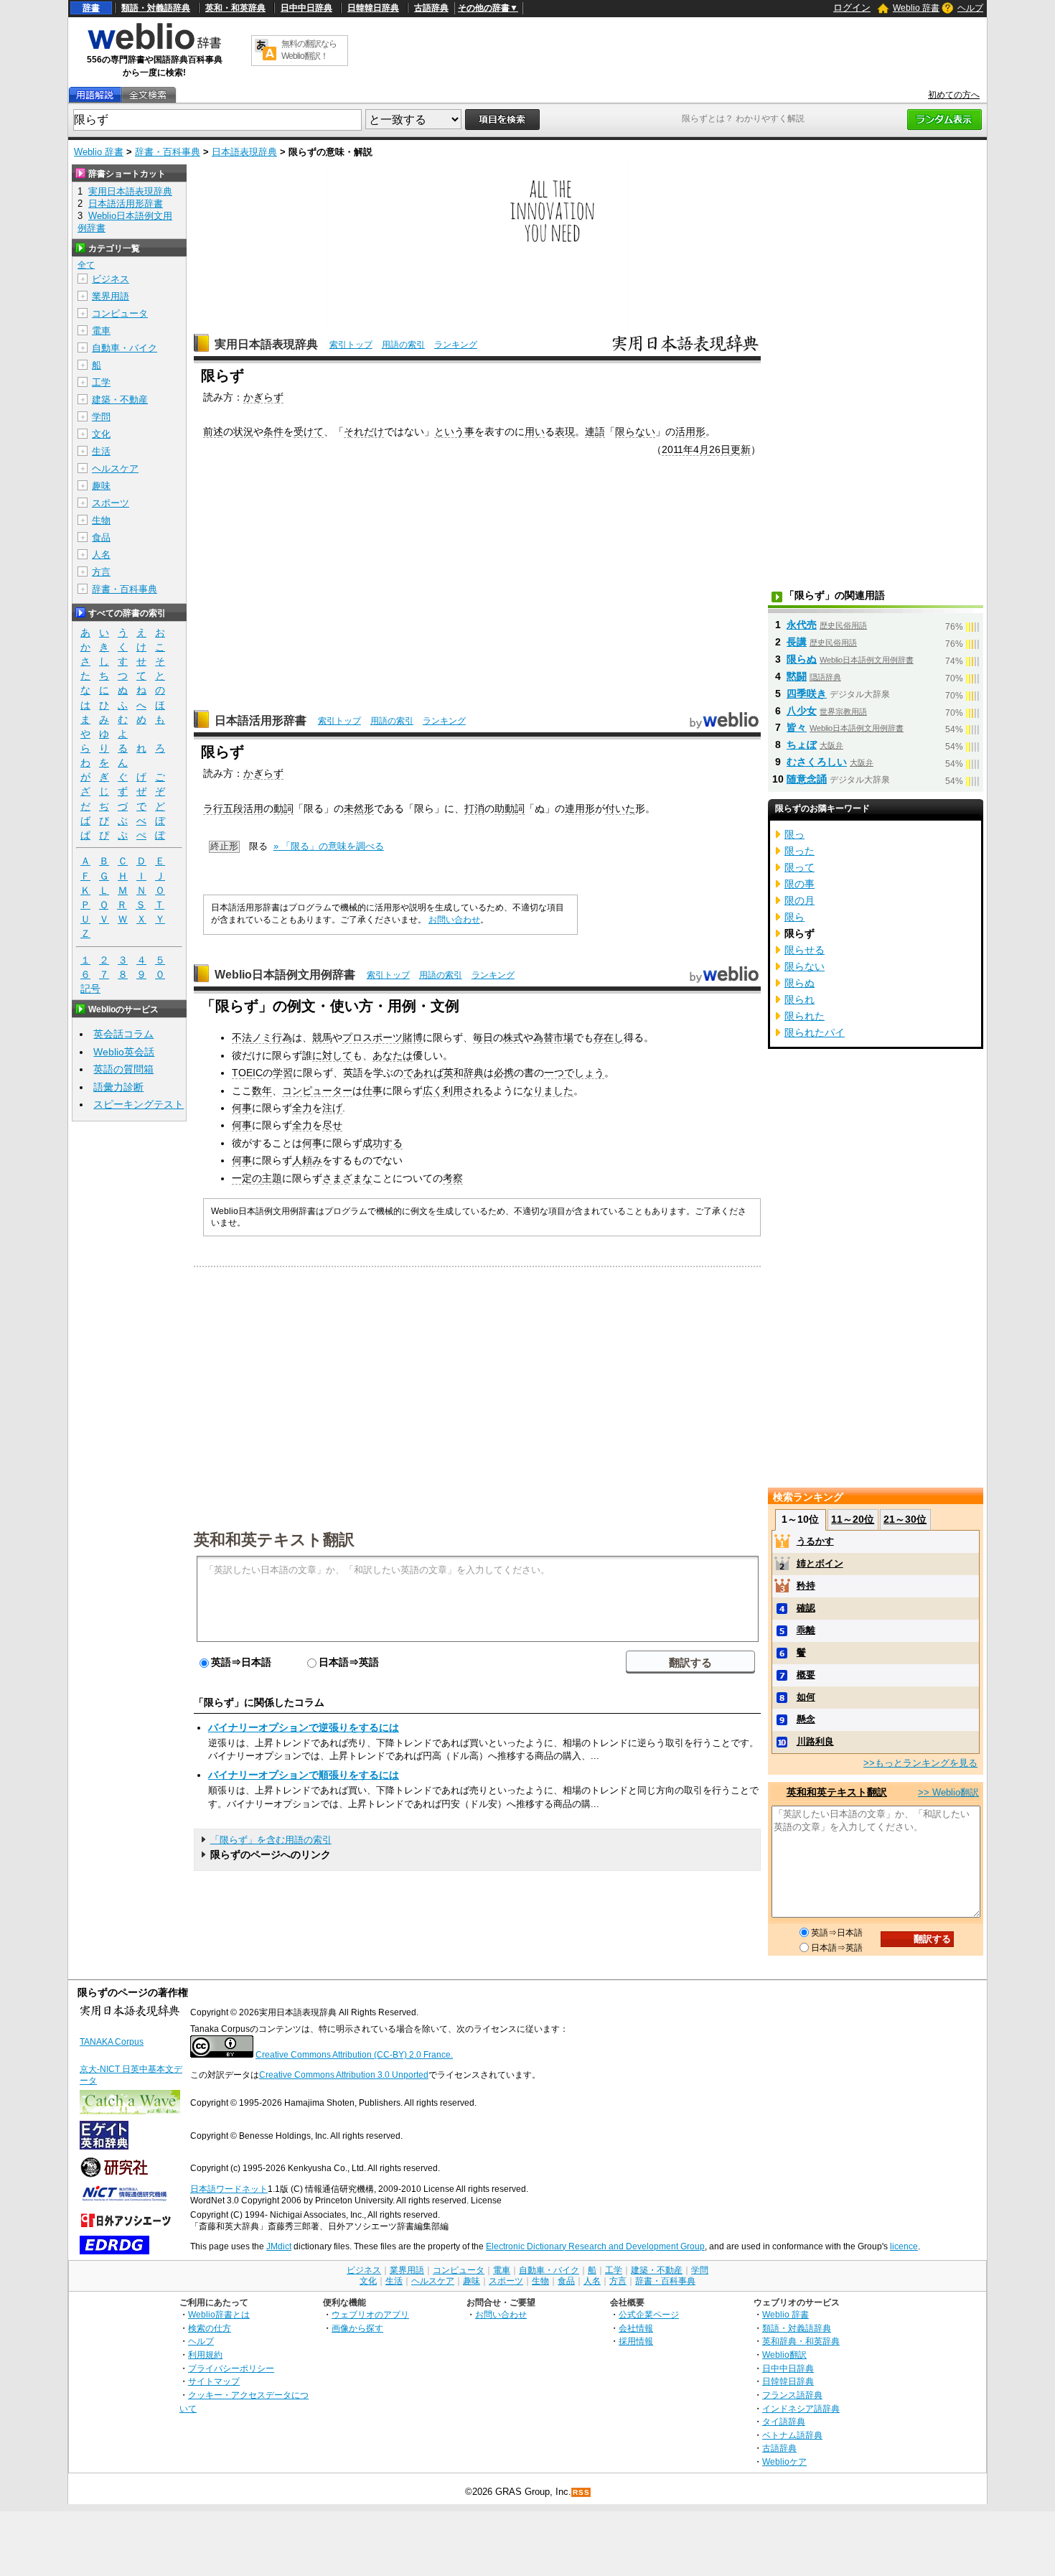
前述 (213, 431)
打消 (474, 808)
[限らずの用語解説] (95, 95)
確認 (806, 1608)
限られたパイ (815, 1032)
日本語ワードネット (229, 2189)
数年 (262, 1091)
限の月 (800, 900)
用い (535, 431)
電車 (101, 331)
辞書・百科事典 (168, 152)
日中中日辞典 (306, 8)
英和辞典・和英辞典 (801, 2341)
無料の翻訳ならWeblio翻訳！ (309, 50)
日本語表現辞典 (244, 152)
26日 (720, 449)
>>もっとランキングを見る (920, 1763)
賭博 (413, 1037)
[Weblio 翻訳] (266, 51)
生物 (101, 520)
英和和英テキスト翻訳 (274, 1539)
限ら (794, 917)
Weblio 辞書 (916, 8)
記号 (90, 989)
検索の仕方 (210, 2328)
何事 (242, 1108)
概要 (806, 1675)
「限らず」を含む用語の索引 (271, 1840)
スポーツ (111, 503)
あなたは (393, 1055)
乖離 (806, 1630)
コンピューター (317, 1091)
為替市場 (553, 1037)
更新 (741, 449)
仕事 (372, 1091)
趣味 (101, 486)
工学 (101, 382)
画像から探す (357, 2328)
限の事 (800, 884)
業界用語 (111, 296)
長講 (797, 642)
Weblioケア (784, 2461)
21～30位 (905, 1519)
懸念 (806, 1719)
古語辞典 (431, 8)
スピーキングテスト (139, 1104)
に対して (332, 1055)
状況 (243, 431)
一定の (247, 1178)
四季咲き (807, 694)
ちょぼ (802, 745)
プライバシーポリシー (231, 2368)
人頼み (307, 1160)
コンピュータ (120, 313)
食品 (101, 537)
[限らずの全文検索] (148, 95)
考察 (453, 1178)
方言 (101, 572)
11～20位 (853, 1519)
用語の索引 (403, 345)
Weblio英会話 (124, 1052)
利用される (468, 1091)
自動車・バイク (125, 348)
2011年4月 (685, 449)
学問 (101, 417)
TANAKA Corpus (112, 2042)
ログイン (852, 8)
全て (86, 265)
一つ (554, 1073)
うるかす (815, 1541)
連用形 (580, 808)
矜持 (806, 1586)
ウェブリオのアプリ (370, 2314)
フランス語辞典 (792, 2395)
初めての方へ (954, 95)
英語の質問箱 (123, 1069)
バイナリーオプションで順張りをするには (304, 1775)
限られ (800, 999)
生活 (101, 451)
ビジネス (111, 279)
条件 (273, 431)
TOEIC (247, 1073)
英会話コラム (123, 1034)
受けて (309, 431)
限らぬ (802, 659)
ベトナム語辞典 (792, 2435)
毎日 (483, 1037)
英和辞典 (464, 1073)
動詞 (283, 808)
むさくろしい (817, 762)
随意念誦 (807, 779)
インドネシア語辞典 (801, 2408)
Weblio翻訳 (784, 2355)
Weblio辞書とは (219, 2314)
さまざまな (347, 1178)
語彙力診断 (118, 1087)
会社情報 (636, 2328)
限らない (635, 431)
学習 (283, 1073)
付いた (620, 808)
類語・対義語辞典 (156, 8)
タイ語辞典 (784, 2421)
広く (433, 1091)
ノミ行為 (272, 1037)
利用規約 (205, 2355)
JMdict (279, 2246)
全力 (302, 1108)
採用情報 (636, 2341)
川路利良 (815, 1741)
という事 (454, 431)
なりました (548, 1091)
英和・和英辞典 (235, 8)
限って (800, 867)
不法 (242, 1037)
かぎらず (263, 397)
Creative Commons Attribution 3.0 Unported (344, 2075)
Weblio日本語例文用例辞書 (285, 975)
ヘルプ (970, 8)
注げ (332, 1108)
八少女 (802, 711)
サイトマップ (214, 2381)
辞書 (91, 8)
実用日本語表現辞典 (266, 344)
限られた (805, 1016)
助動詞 (510, 808)
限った (800, 851)
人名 (101, 555)
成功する (383, 1143)
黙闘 (797, 676)
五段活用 (243, 808)
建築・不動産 (120, 400)
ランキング (456, 345)
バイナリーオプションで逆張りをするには (304, 1727)
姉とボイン (820, 1563)
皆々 (797, 727)
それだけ (364, 431)
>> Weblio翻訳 (948, 1792)
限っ (794, 834)
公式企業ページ (649, 2314)
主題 (272, 1178)
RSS (581, 2492)
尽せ (332, 1125)
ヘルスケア (115, 468)
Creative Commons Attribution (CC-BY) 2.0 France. (354, 2055)
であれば (423, 1073)
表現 (565, 431)
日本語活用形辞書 (261, 720)
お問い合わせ (454, 920)
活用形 (690, 431)
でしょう (584, 1073)
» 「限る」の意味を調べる (329, 846)
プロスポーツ (372, 1037)
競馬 (322, 1037)
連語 (595, 431)
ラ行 (213, 808)
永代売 (802, 625)
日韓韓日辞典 (373, 8)
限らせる (805, 950)
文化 (101, 434)
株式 (513, 1037)
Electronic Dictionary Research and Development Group (595, 2246)
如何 (806, 1697)
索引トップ (351, 345)
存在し (609, 1037)
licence (904, 2246)
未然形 (359, 808)
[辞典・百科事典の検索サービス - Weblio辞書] (154, 47)
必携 (504, 1073)
